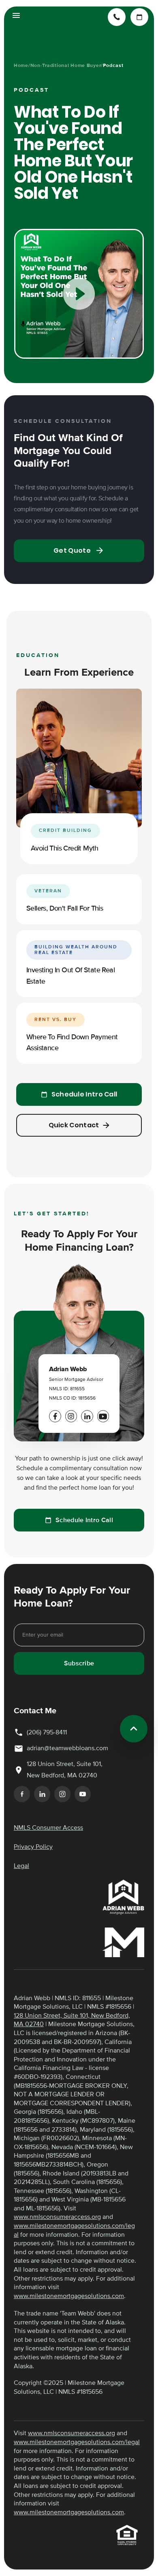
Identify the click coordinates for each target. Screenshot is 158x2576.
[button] (16, 17)
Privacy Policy (33, 1847)
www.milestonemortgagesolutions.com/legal (77, 2442)
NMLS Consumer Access (48, 1828)
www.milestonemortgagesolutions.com (69, 2296)
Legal (21, 1866)
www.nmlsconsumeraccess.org (57, 2217)
